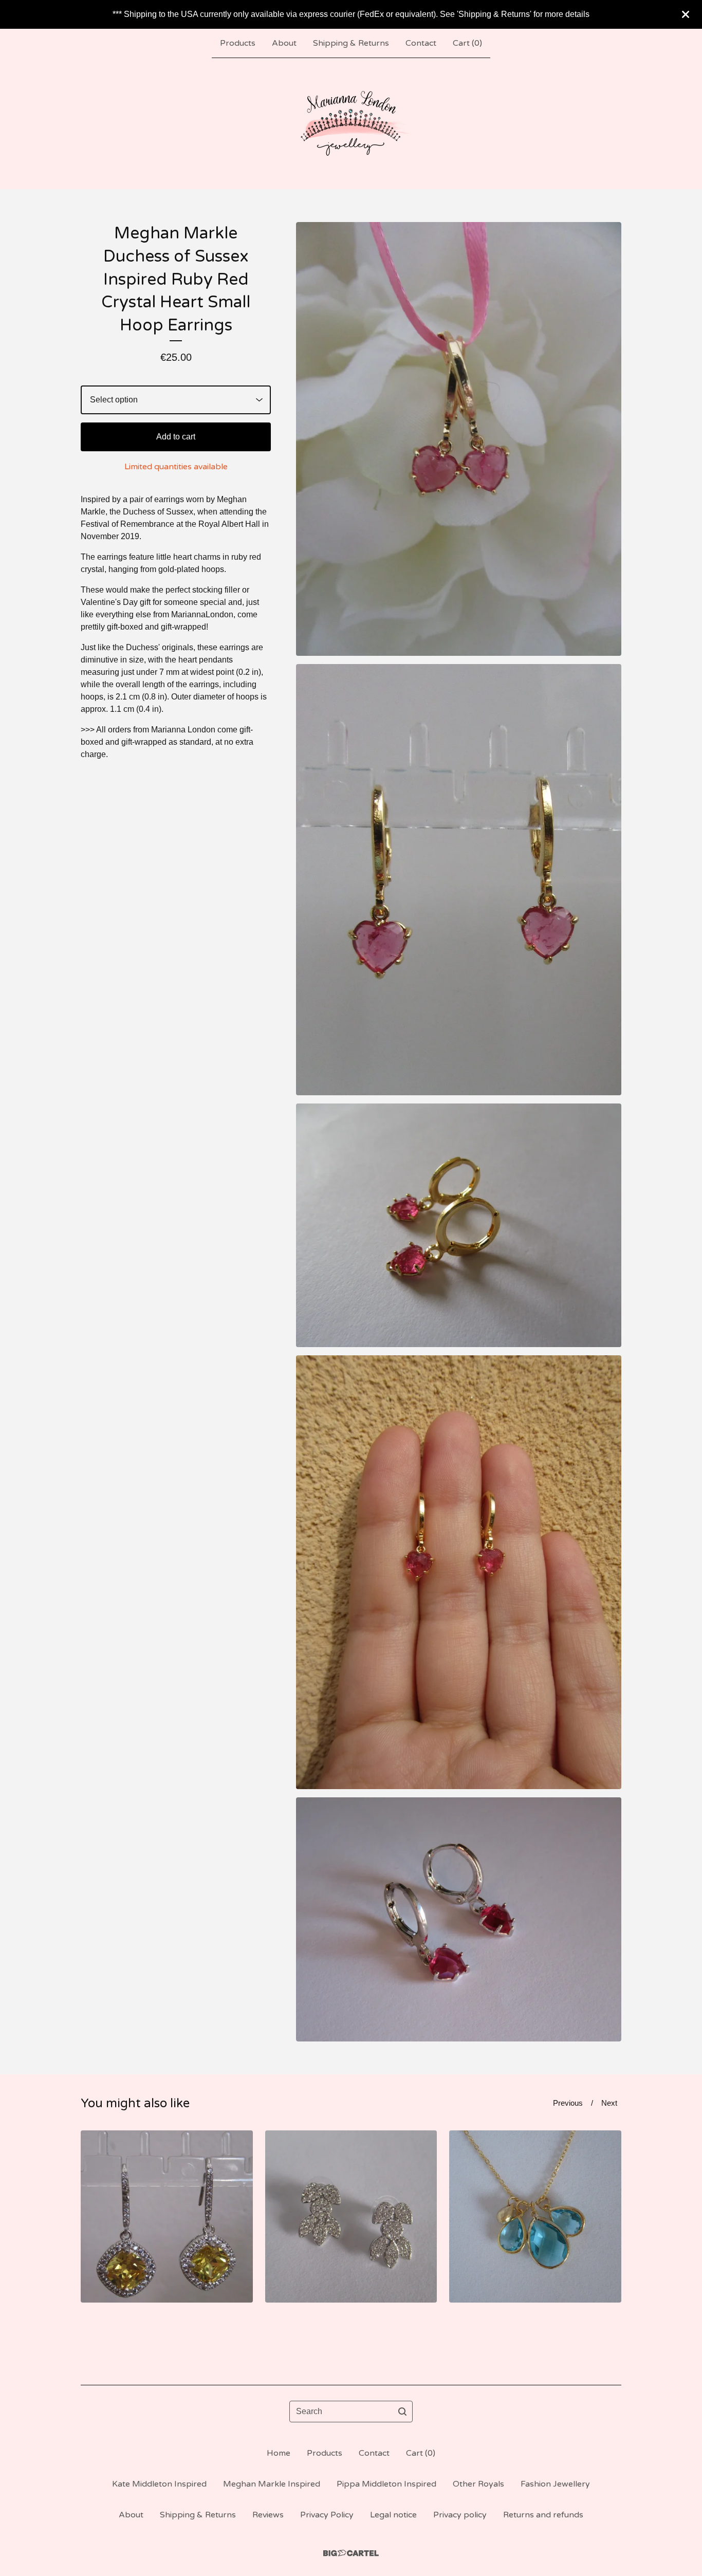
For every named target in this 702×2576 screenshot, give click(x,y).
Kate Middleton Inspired (159, 2484)
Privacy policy (460, 2515)
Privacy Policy (327, 2515)
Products (238, 43)
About (284, 43)
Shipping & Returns (351, 43)
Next (609, 2103)
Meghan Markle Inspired (272, 2484)
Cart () (467, 43)
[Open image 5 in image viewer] (459, 1919)
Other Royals (478, 2484)
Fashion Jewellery (555, 2484)
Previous (568, 2103)
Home (279, 2453)
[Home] (351, 123)
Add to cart (176, 437)
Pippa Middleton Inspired (386, 2484)
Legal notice (393, 2515)
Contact (421, 43)
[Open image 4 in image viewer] (459, 1572)
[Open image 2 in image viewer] (459, 880)
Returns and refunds (543, 2515)
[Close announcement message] (686, 14)
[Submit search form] (402, 2412)
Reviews (268, 2515)
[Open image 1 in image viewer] (459, 439)
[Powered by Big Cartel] (351, 2553)
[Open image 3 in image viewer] (459, 1226)
